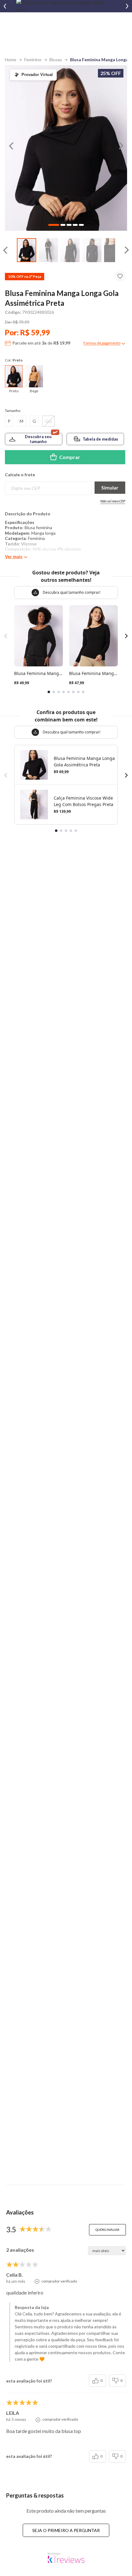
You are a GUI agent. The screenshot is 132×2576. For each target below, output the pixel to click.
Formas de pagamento (102, 343)
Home (11, 60)
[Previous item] (5, 6)
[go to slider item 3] (92, 250)
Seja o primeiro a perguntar (66, 2530)
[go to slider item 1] (48, 250)
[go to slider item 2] (70, 250)
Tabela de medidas (100, 439)
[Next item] (127, 6)
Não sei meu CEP (113, 501)
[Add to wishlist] (120, 276)
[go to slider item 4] (114, 250)
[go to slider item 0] (27, 250)
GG (49, 421)
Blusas (56, 60)
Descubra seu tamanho (38, 439)
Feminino (33, 60)
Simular (110, 487)
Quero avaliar (107, 2230)
